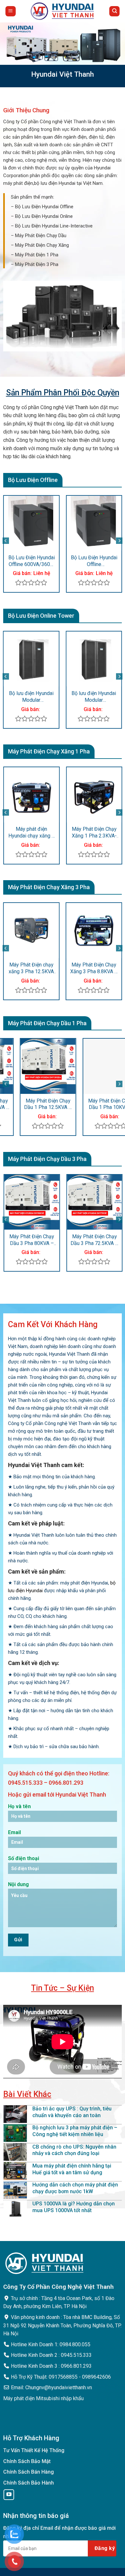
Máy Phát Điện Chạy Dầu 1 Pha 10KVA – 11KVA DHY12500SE (94, 1104)
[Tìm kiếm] (114, 11)
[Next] (119, 541)
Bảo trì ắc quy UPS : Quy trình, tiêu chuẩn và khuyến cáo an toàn (72, 2112)
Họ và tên (19, 1806)
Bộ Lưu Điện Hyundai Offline (44, 207)
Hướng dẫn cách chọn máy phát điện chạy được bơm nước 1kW (75, 2188)
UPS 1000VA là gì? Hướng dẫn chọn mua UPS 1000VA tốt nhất (74, 2207)
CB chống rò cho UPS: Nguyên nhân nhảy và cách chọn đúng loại (74, 2150)
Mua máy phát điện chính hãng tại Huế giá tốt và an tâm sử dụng (72, 2169)
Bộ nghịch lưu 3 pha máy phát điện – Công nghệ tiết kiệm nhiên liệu (75, 2131)
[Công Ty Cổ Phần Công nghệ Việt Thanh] (63, 11)
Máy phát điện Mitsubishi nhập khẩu (43, 2398)
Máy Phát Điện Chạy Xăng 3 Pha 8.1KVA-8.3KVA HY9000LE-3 (70, 968)
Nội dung (18, 1884)
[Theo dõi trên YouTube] (9, 2495)
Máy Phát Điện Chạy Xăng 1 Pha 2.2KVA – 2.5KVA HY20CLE (81, 833)
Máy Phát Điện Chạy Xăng (42, 245)
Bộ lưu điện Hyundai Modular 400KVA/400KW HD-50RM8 (61, 697)
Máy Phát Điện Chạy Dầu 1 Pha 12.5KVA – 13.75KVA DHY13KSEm (32, 1104)
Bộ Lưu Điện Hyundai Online (44, 216)
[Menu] (11, 11)
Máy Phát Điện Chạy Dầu (41, 236)
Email (14, 1832)
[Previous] (6, 541)
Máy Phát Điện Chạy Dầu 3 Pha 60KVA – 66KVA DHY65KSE (81, 1240)
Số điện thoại (24, 1858)
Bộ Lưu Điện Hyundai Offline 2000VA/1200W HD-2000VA (50, 561)
